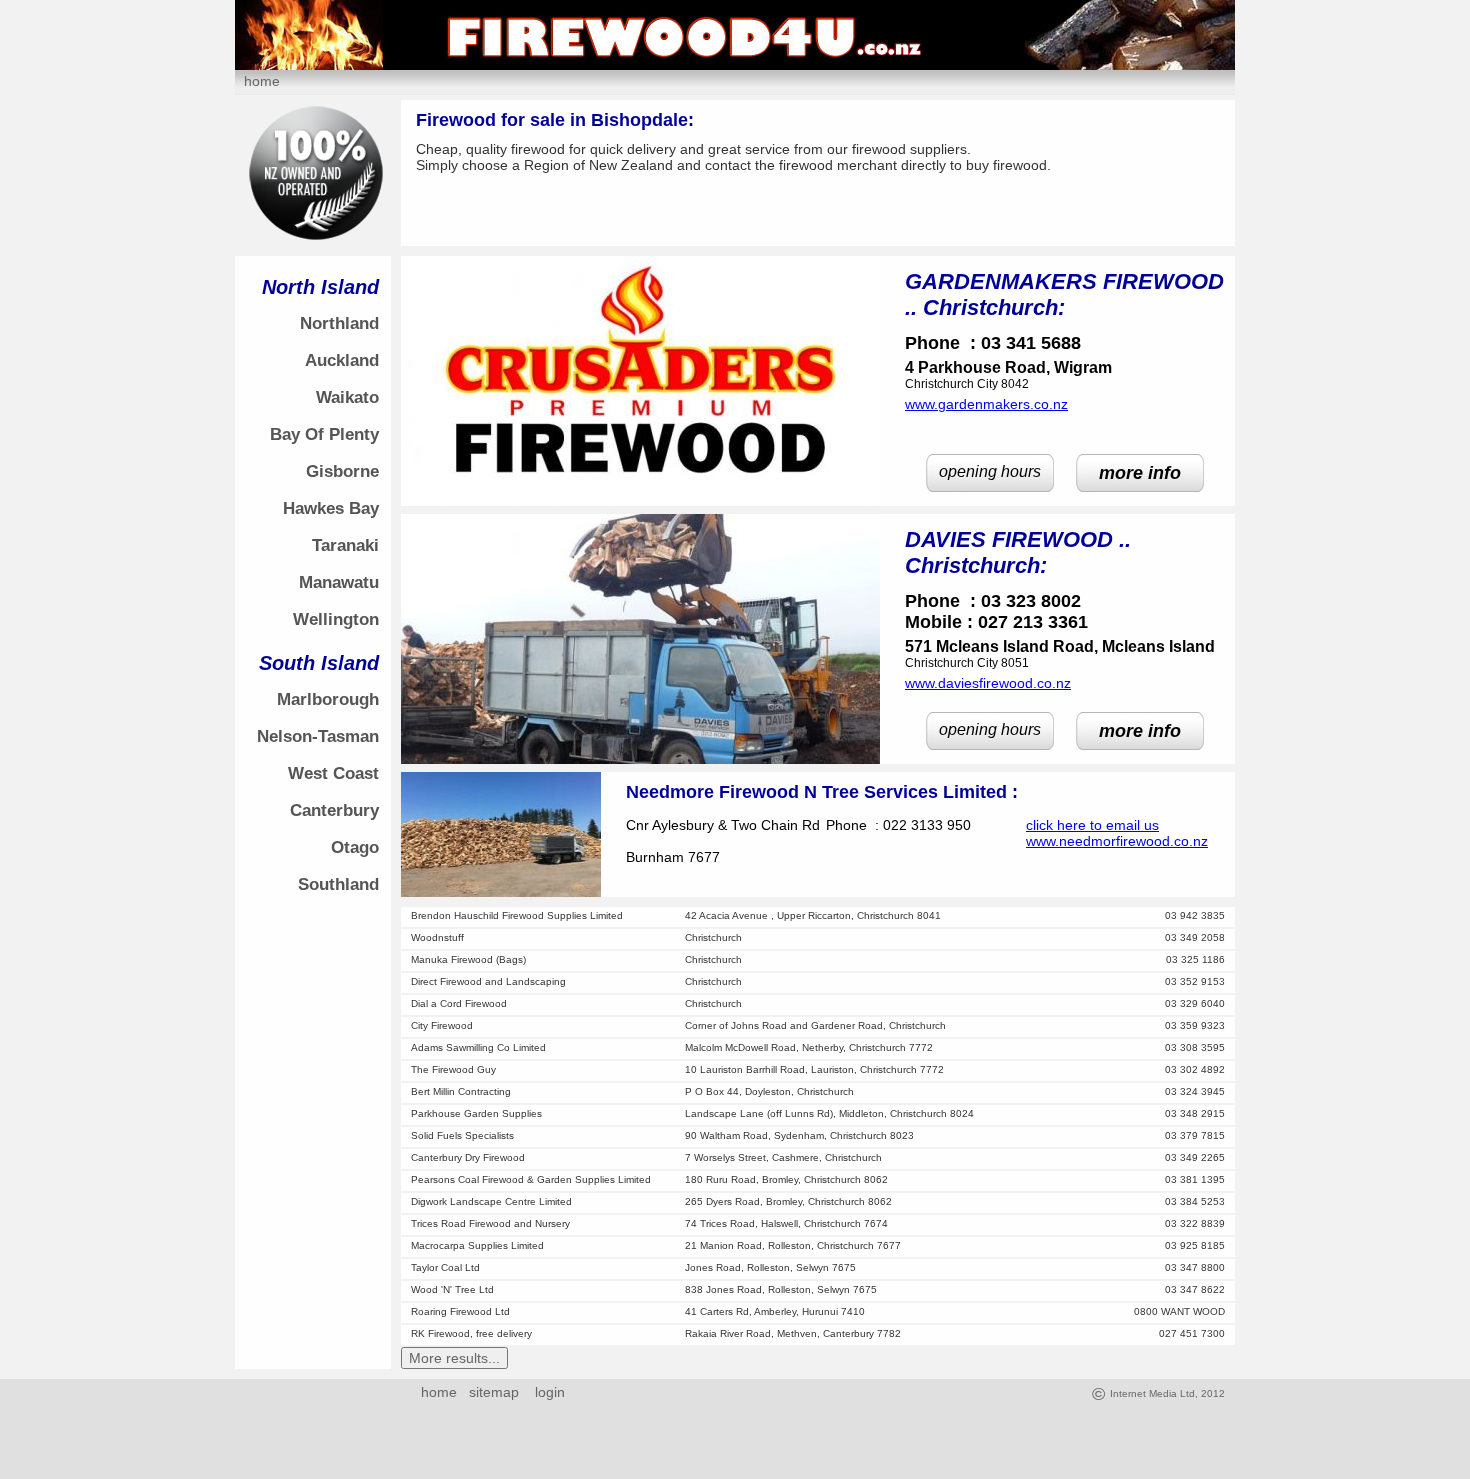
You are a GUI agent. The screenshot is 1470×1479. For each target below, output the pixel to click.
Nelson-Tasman (318, 736)
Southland (338, 884)
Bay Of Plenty (324, 434)
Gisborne (342, 471)
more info (1140, 473)
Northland (339, 323)
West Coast (333, 773)
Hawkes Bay (331, 508)
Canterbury (334, 810)
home (262, 81)
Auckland (342, 360)
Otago (355, 847)
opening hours (990, 471)
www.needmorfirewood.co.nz (1117, 841)
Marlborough (328, 699)
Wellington (336, 619)
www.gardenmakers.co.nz (986, 404)
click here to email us (1092, 825)
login (546, 1392)
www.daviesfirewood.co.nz (988, 683)
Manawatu (339, 582)
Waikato (347, 397)
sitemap (494, 1392)
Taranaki (345, 545)
